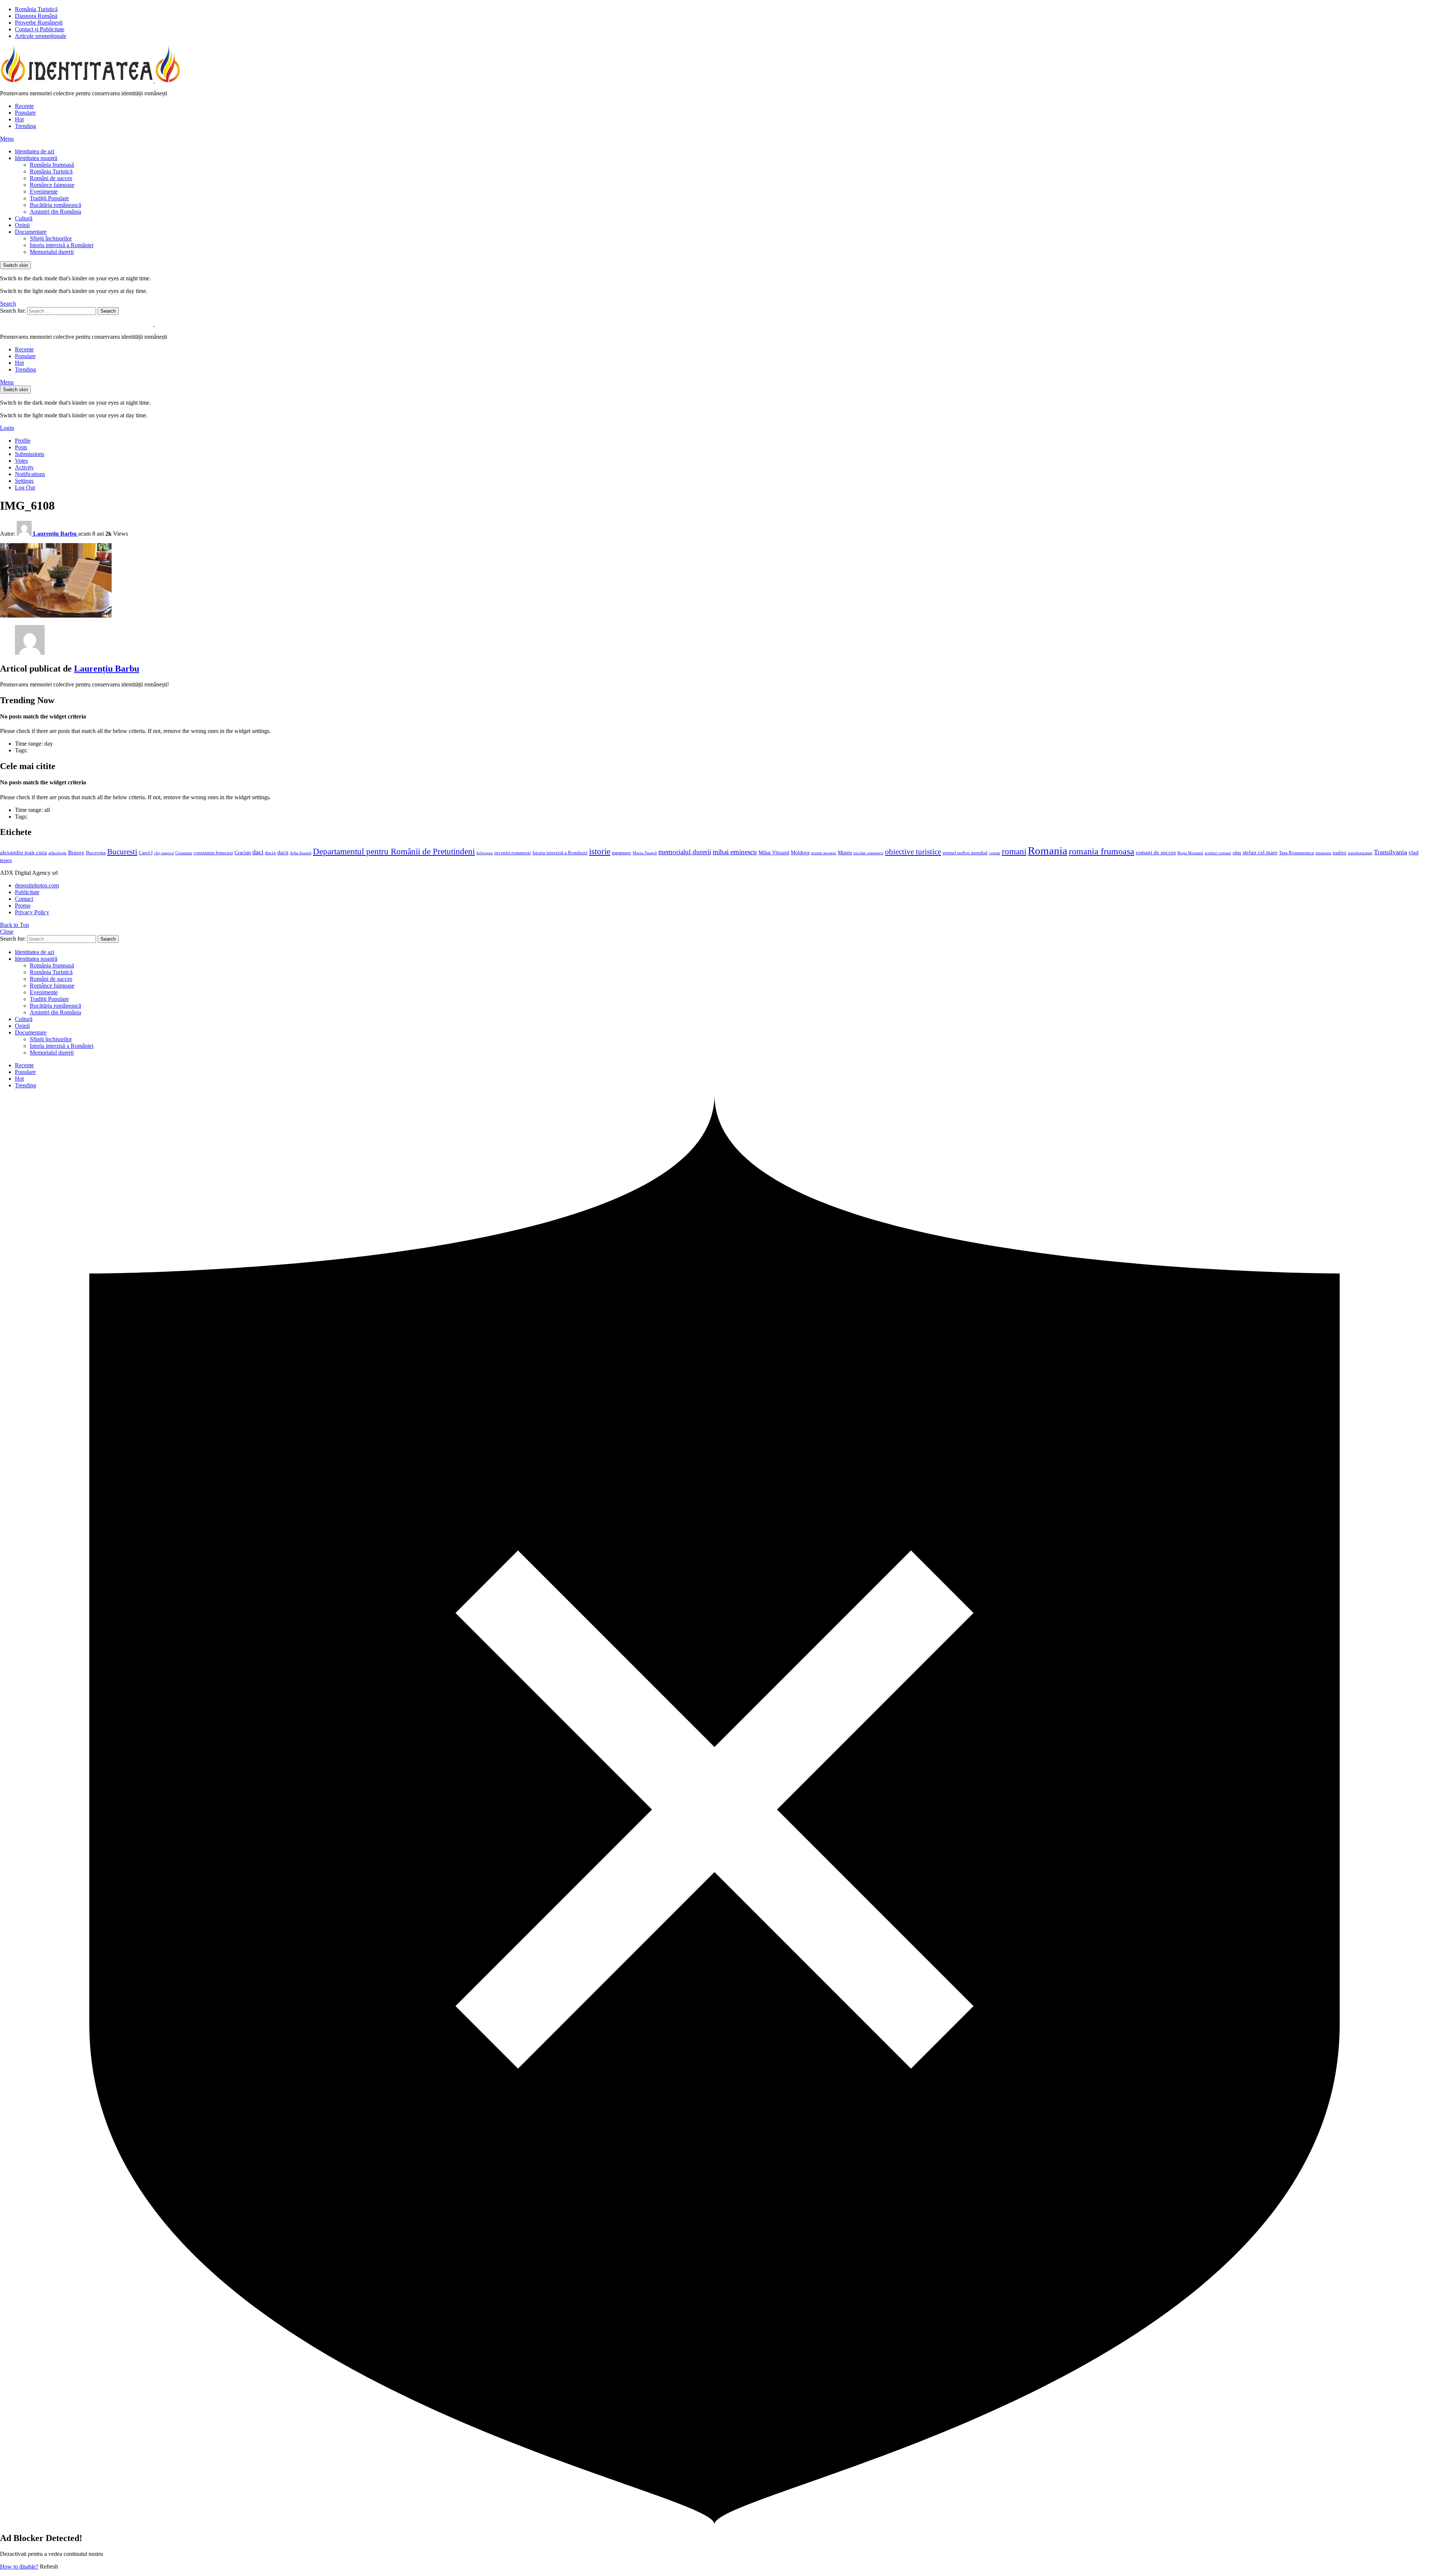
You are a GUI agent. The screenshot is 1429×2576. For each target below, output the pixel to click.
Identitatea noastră (36, 158)
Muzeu (845, 852)
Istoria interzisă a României (62, 245)
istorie (600, 852)
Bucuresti (122, 852)
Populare (25, 113)
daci (258, 852)
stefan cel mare (1260, 852)
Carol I (146, 853)
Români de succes (51, 178)
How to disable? (19, 2567)
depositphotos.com (37, 885)
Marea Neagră (645, 853)
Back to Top (15, 925)
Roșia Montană (1190, 853)
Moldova (800, 852)
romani (1014, 851)
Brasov (76, 852)
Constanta (184, 853)
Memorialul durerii (52, 252)
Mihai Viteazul (774, 852)
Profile (23, 441)
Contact (24, 899)
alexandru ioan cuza (23, 852)
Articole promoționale (41, 36)
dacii (283, 852)
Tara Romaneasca (1297, 853)
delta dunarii (301, 853)
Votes (21, 461)
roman (995, 853)
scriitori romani (1218, 853)
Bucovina (96, 853)
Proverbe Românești (39, 23)
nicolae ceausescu (868, 853)
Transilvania (1390, 852)
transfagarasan (1360, 853)
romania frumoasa (1102, 851)
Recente (24, 106)
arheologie (57, 853)
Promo (23, 906)
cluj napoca (164, 853)
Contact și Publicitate (40, 29)
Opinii (22, 225)
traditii (1340, 853)
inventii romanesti (513, 853)
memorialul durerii (685, 852)
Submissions (30, 454)
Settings (24, 481)
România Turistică (36, 9)
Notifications (30, 474)
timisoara (1323, 853)
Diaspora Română (36, 16)
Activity (24, 467)
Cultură (24, 218)
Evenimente (44, 192)
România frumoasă (52, 165)
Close (7, 932)
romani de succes (1156, 852)
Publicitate (27, 892)
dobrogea (485, 853)
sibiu (1237, 853)
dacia (270, 853)
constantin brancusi (213, 853)
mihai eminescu (735, 852)
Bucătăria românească (55, 205)
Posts (21, 447)
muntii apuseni (824, 853)
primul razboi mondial (965, 853)
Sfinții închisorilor (51, 238)
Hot (19, 119)
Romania (1048, 851)
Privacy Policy (32, 912)
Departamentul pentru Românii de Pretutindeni (394, 851)
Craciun (243, 853)
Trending (25, 126)
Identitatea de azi (35, 151)
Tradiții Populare (49, 198)
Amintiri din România (55, 212)
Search (108, 311)
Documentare (31, 232)
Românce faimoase (52, 185)
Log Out (25, 487)
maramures (621, 853)
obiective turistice (913, 852)
